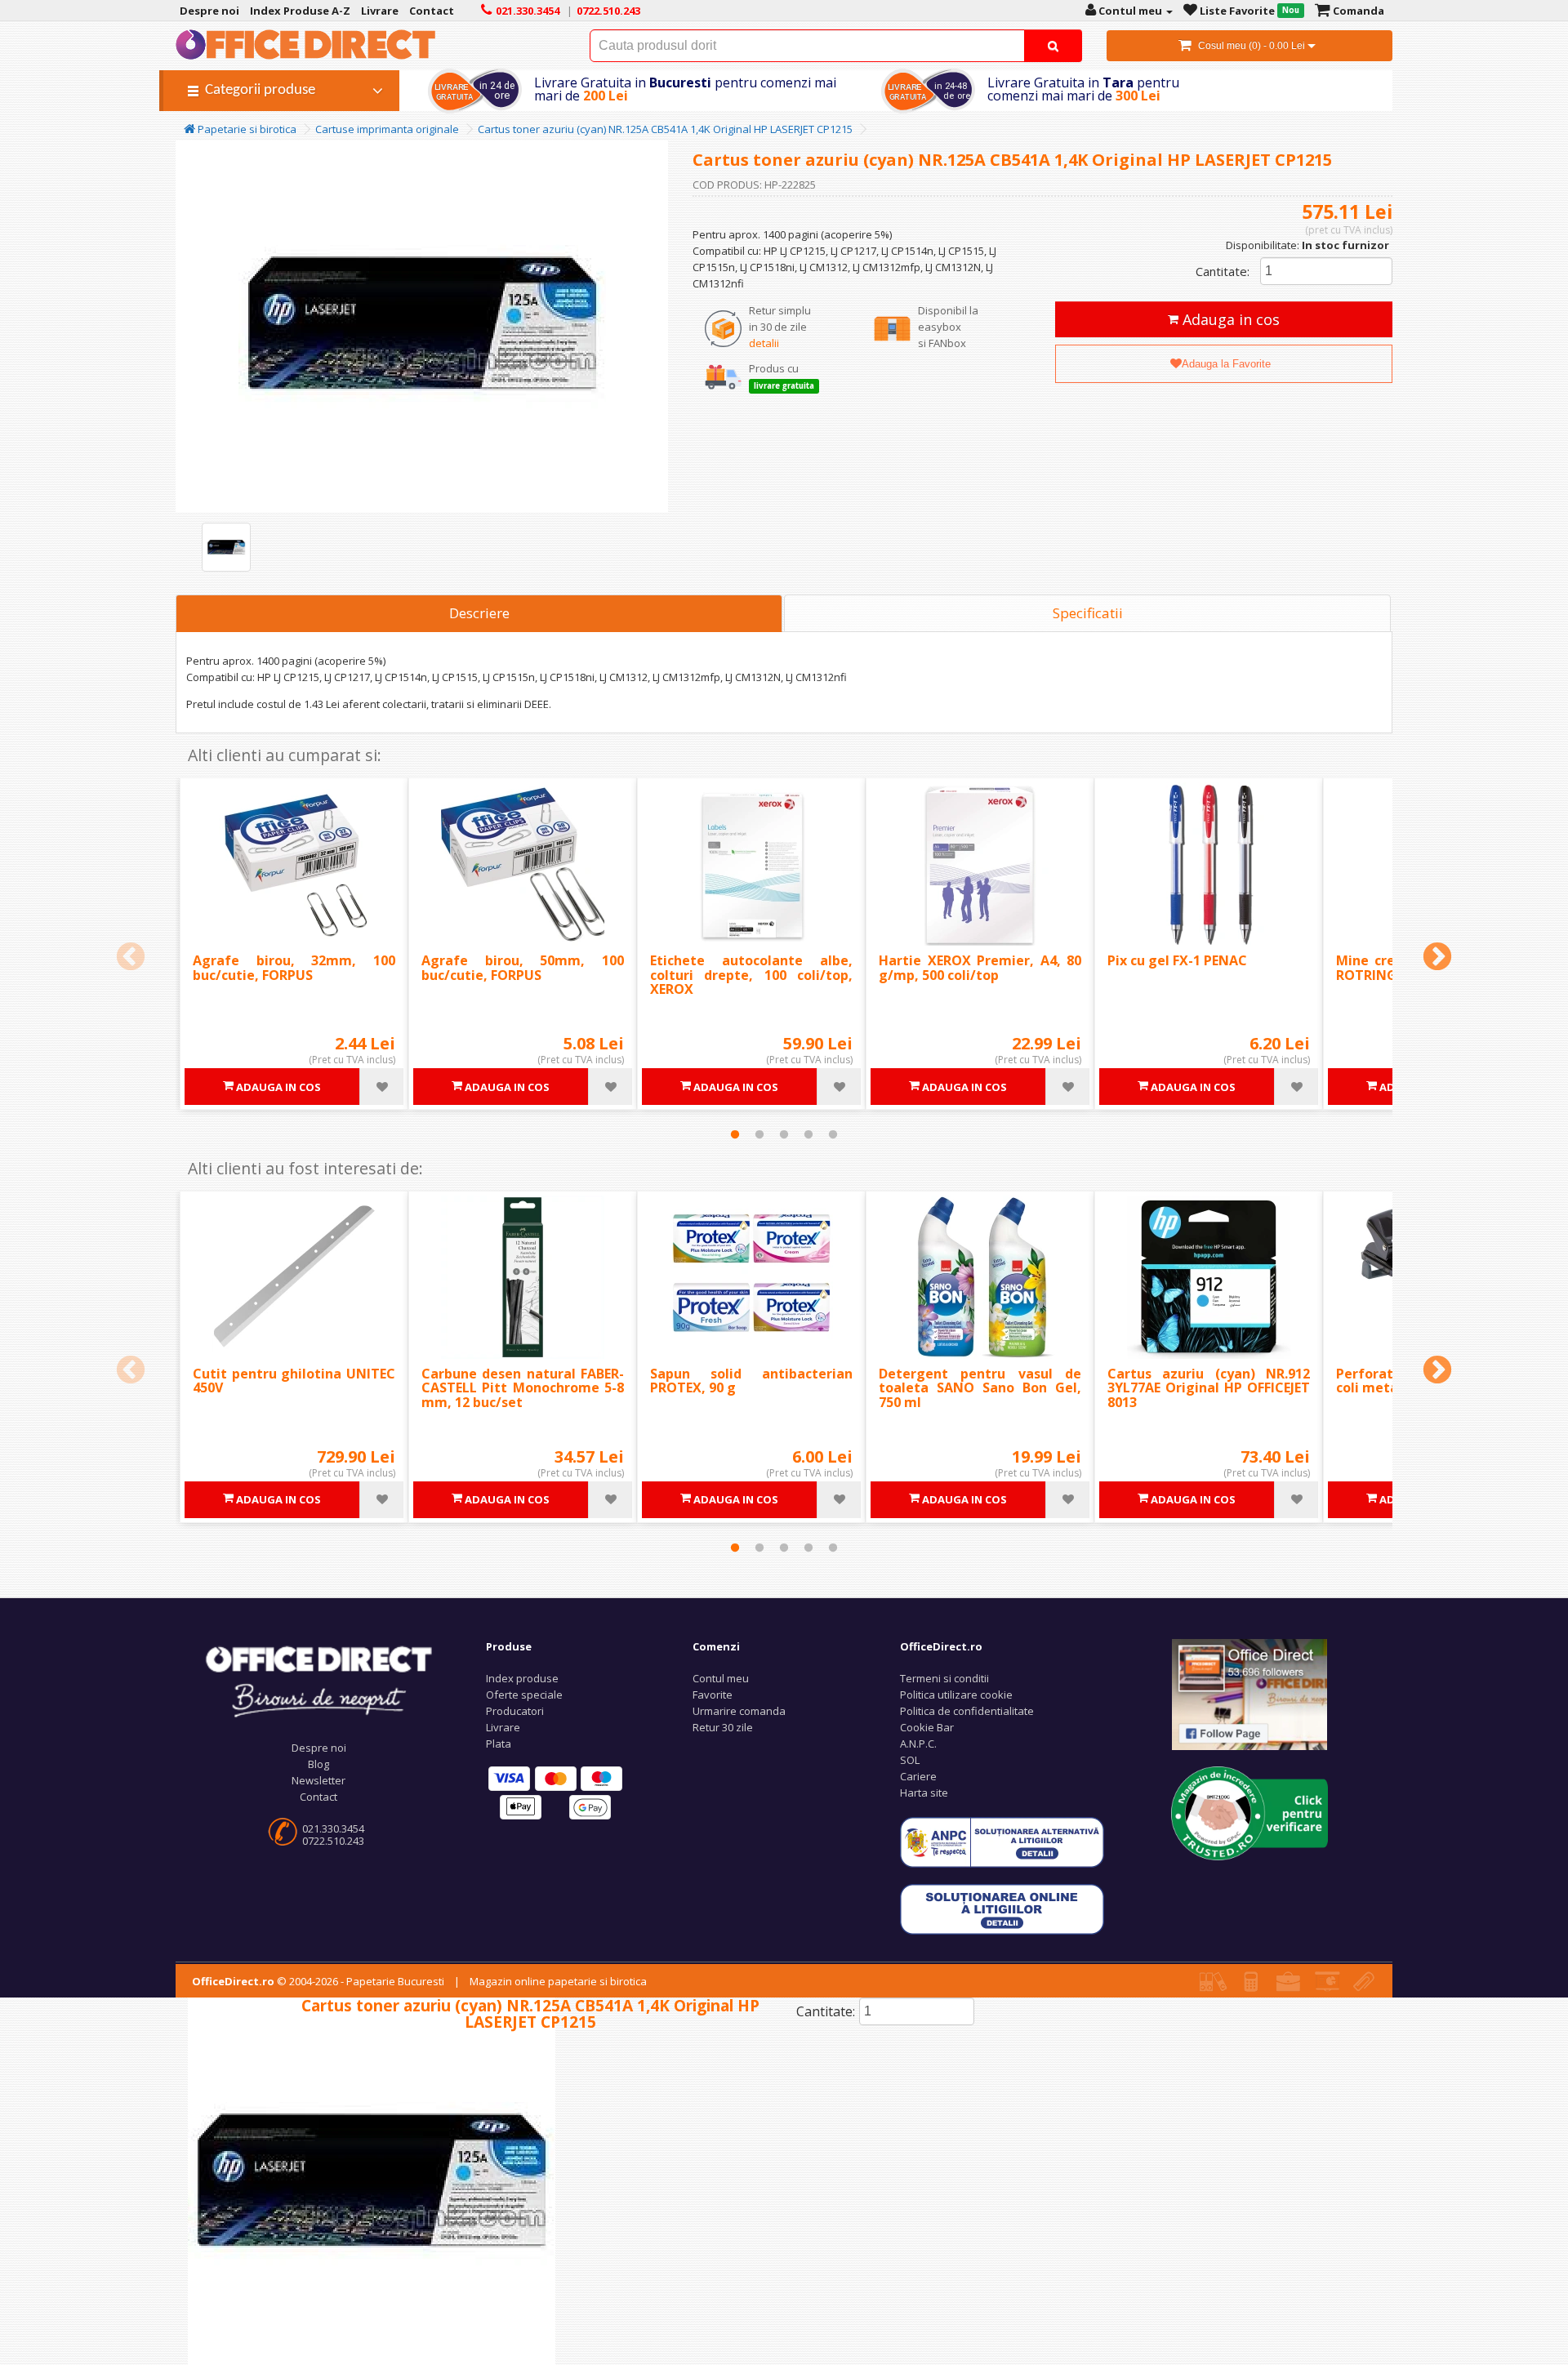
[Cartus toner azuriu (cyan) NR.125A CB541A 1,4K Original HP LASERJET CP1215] (226, 547)
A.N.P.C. (918, 1744)
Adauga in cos (1229, 319)
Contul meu (721, 1678)
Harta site (924, 1793)
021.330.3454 (333, 1828)
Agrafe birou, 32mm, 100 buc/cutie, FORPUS (294, 968)
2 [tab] (759, 1134)
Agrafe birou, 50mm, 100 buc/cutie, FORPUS (523, 968)
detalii (764, 343)
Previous (131, 958)
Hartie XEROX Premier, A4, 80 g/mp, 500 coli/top (980, 968)
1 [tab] (735, 1134)
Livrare (503, 1727)
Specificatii (1088, 613)
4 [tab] (808, 1134)
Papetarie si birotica (246, 129)
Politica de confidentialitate (967, 1711)
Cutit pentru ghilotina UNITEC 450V (294, 1381)
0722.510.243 (333, 1841)
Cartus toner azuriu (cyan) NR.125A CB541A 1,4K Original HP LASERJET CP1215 (665, 129)
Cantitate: (1223, 271)
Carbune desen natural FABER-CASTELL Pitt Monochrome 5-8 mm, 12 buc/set (523, 1388)
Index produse (522, 1678)
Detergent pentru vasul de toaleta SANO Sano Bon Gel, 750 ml (980, 1388)
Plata (499, 1744)
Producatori (515, 1711)
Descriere (479, 613)
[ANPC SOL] (1002, 1908)
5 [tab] (833, 1134)
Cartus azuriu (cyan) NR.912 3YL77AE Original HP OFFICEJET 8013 (1209, 1388)
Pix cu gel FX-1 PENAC (1177, 960)
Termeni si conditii (944, 1678)
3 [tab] (784, 1134)
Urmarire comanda (739, 1711)
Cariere (918, 1776)
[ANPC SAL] (1002, 1841)
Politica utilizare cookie (956, 1695)
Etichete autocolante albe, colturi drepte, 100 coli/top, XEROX (751, 975)
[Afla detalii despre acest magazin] (1249, 1812)
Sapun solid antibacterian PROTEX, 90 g (751, 1381)
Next (1437, 958)
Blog (318, 1764)
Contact (318, 1797)
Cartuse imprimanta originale (387, 129)
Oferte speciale (524, 1695)
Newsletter (318, 1780)
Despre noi (319, 1748)
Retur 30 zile (723, 1727)
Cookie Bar (927, 1727)
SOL (910, 1760)
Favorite (713, 1695)
